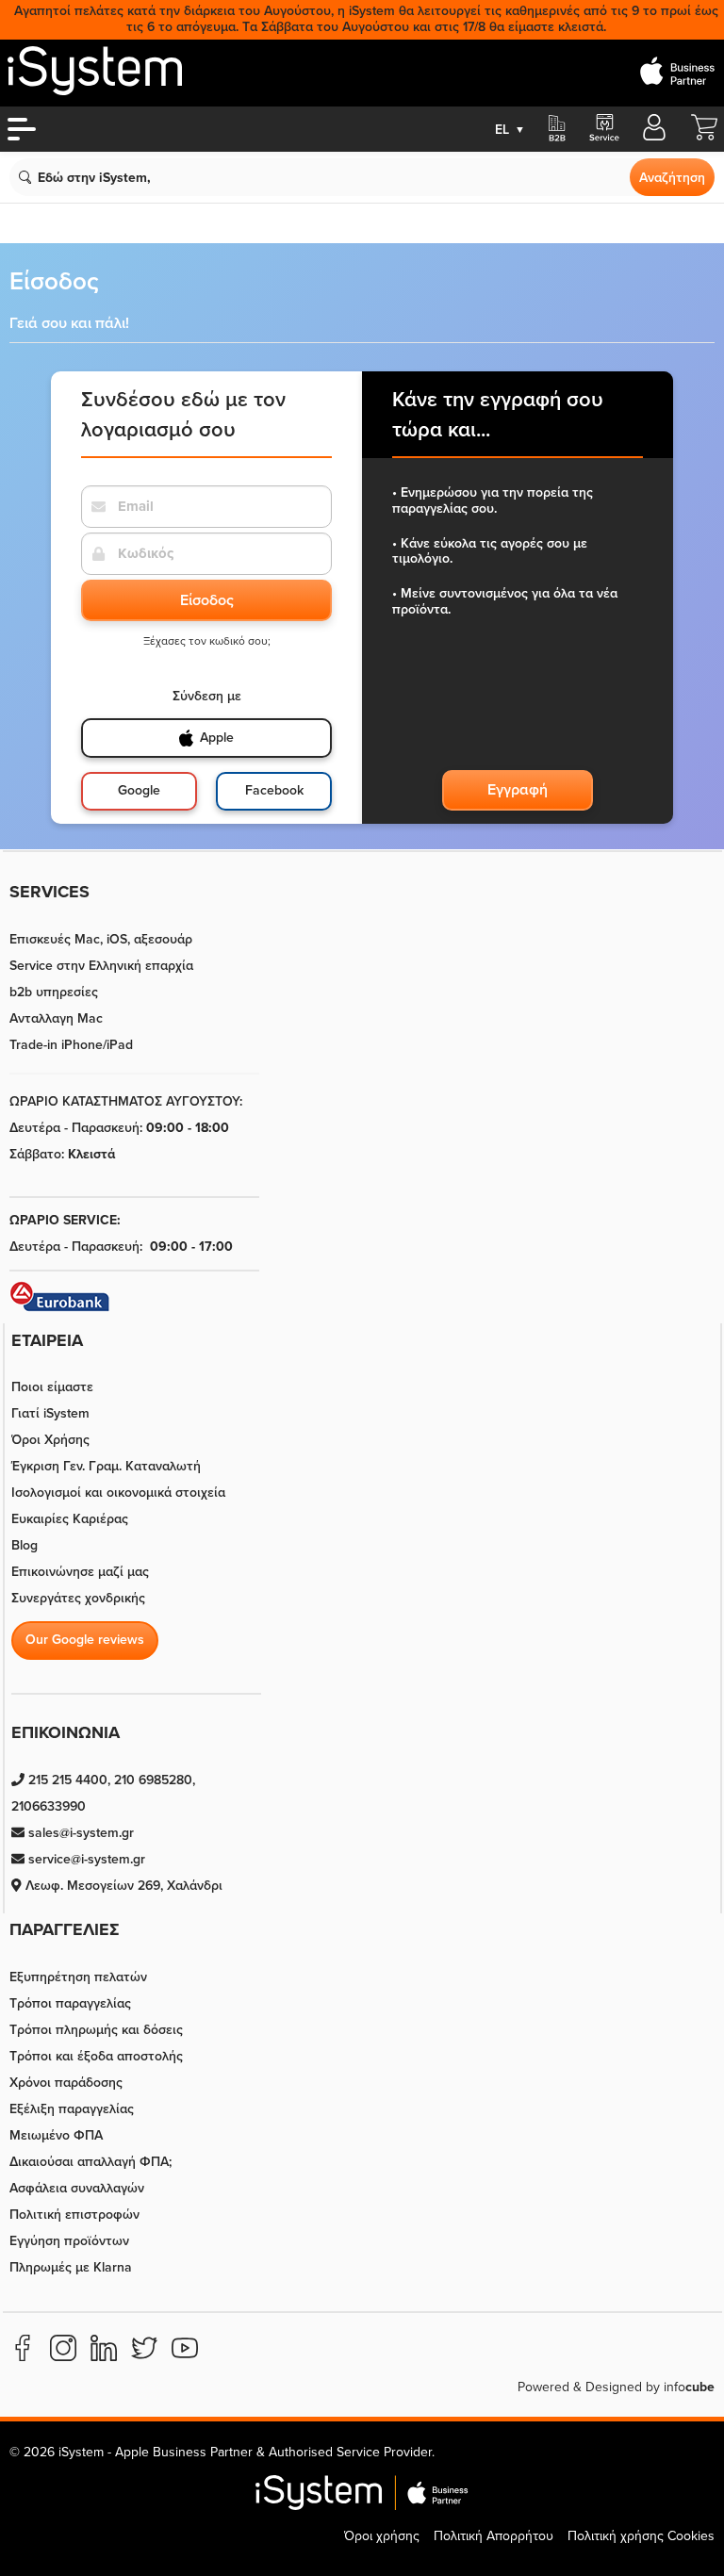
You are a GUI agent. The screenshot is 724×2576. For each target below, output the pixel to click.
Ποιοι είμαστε (52, 1387)
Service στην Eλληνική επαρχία (101, 966)
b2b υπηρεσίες (54, 992)
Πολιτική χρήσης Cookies (641, 2536)
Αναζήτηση (672, 178)
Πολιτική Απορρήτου (494, 2536)
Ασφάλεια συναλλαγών (77, 2188)
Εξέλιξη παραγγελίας (72, 2109)
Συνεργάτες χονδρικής (78, 1598)
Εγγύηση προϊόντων (69, 2241)
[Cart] (704, 136)
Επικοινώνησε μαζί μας (80, 1572)
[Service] (603, 129)
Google (139, 790)
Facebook (274, 790)
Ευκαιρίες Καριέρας (70, 1519)
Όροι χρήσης (382, 2536)
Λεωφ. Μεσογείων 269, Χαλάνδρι (122, 1886)
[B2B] (557, 129)
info (689, 2387)
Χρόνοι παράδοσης (66, 2083)
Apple (217, 738)
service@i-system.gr (85, 1859)
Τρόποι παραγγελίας (70, 2003)
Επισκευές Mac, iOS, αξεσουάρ (101, 939)
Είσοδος (207, 600)
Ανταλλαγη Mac (56, 1018)
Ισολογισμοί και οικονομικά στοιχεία (118, 1493)
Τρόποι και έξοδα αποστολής (96, 2056)
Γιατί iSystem (50, 1413)
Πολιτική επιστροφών (74, 2215)
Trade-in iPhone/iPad (71, 1045)
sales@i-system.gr (79, 1833)
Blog (25, 1545)
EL (510, 130)
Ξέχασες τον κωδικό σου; (207, 641)
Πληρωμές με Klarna (71, 2267)
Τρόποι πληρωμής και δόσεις (96, 2030)
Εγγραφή (518, 790)
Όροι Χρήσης (50, 1440)
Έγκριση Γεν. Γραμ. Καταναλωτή (106, 1466)
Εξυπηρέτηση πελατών (78, 1977)
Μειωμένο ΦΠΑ (56, 2135)
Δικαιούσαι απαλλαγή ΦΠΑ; (90, 2162)
